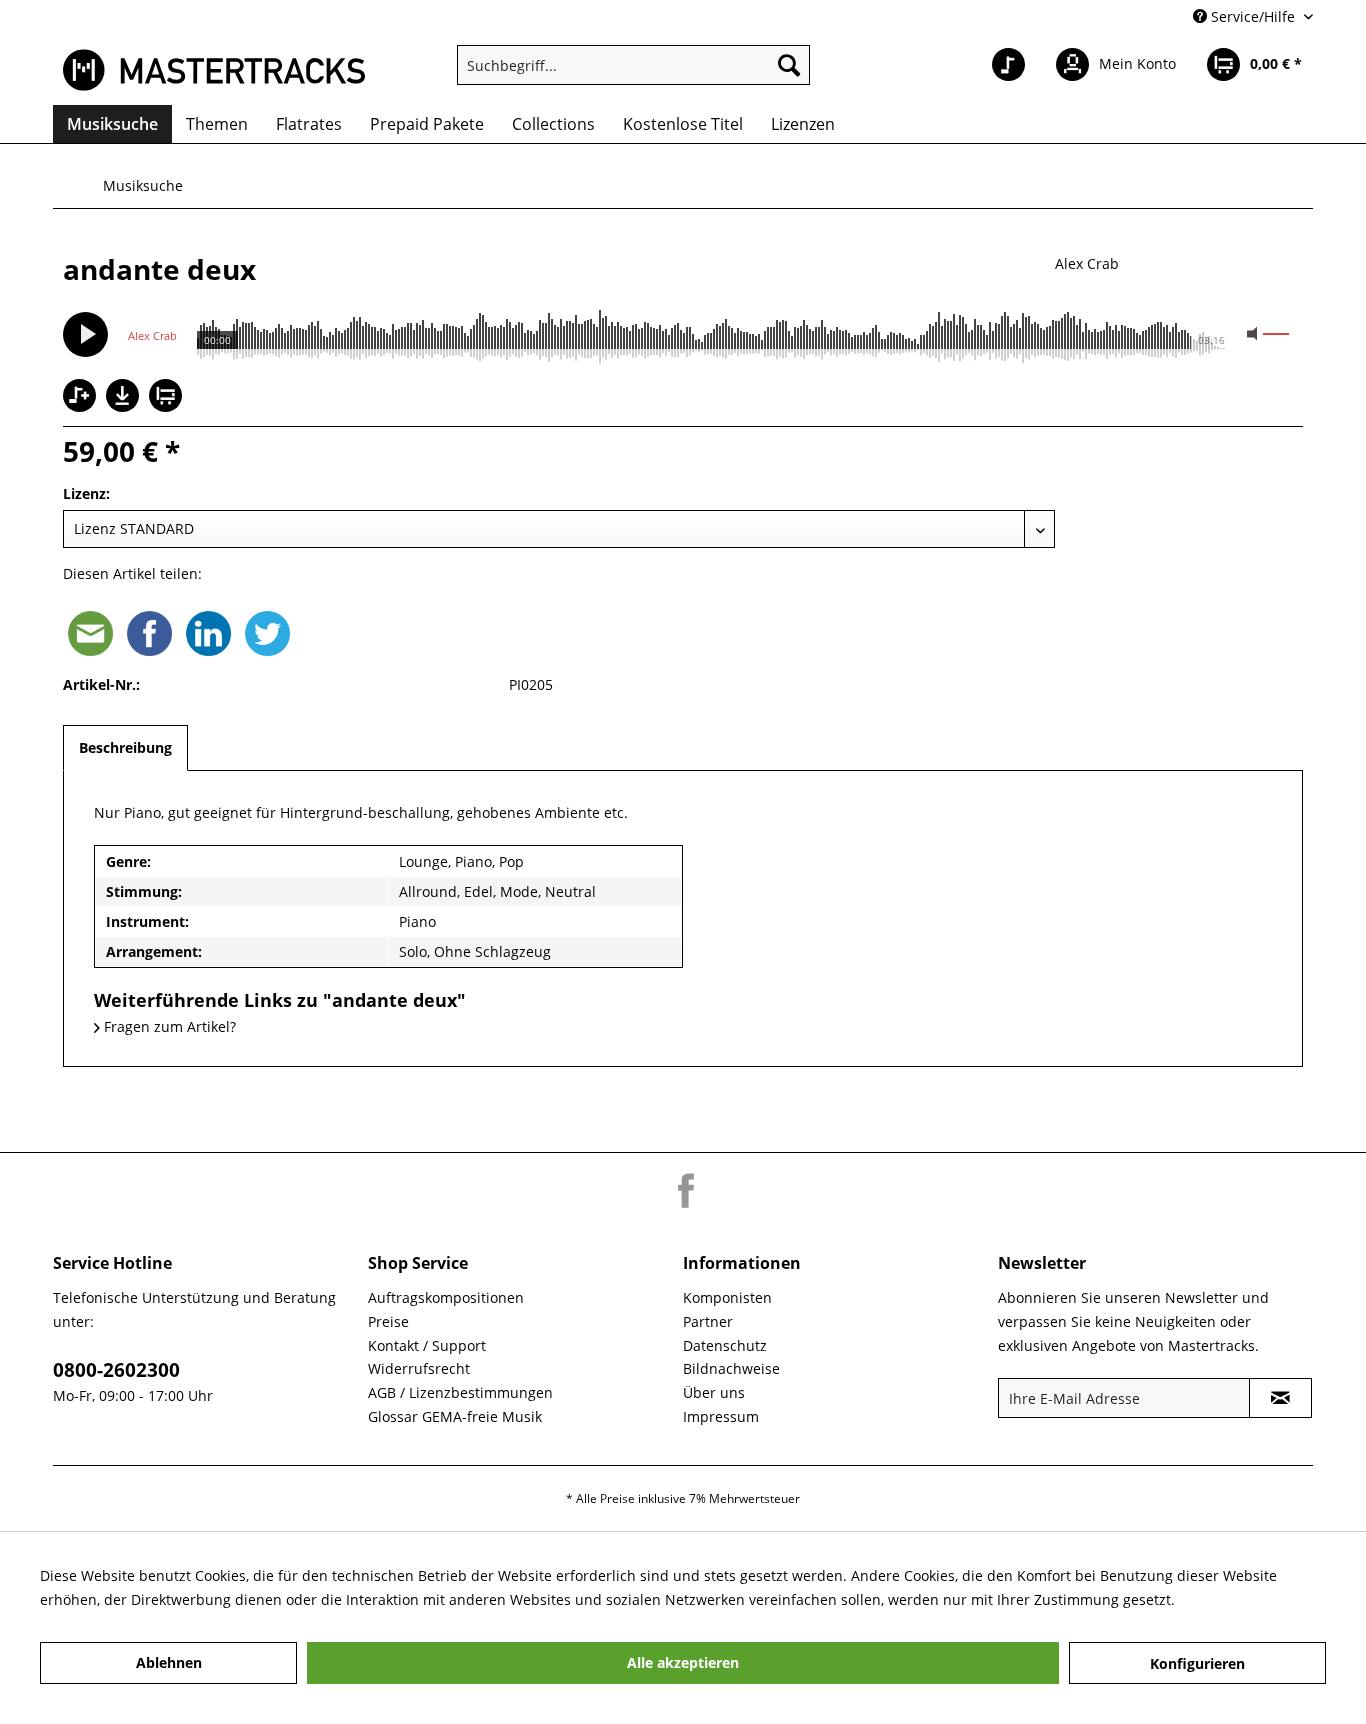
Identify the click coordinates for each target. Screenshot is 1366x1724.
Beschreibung (125, 747)
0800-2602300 (116, 1370)
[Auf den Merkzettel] (82, 397)
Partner (708, 1321)
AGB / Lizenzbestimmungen (460, 1392)
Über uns (714, 1392)
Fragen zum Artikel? (168, 1026)
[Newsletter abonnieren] (1280, 1398)
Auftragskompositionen (446, 1297)
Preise (388, 1321)
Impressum (721, 1416)
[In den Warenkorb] (168, 397)
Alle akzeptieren (683, 1662)
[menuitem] (633, 65)
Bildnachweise (731, 1368)
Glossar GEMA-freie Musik (455, 1416)
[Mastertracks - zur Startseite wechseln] (214, 70)
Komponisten (727, 1297)
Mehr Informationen (1247, 1599)
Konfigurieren (1197, 1663)
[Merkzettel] (1008, 65)
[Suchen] (789, 65)
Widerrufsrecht (419, 1368)
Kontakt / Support (427, 1345)
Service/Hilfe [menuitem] (1253, 16)
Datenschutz (725, 1345)
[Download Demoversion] (125, 406)
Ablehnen (169, 1662)
